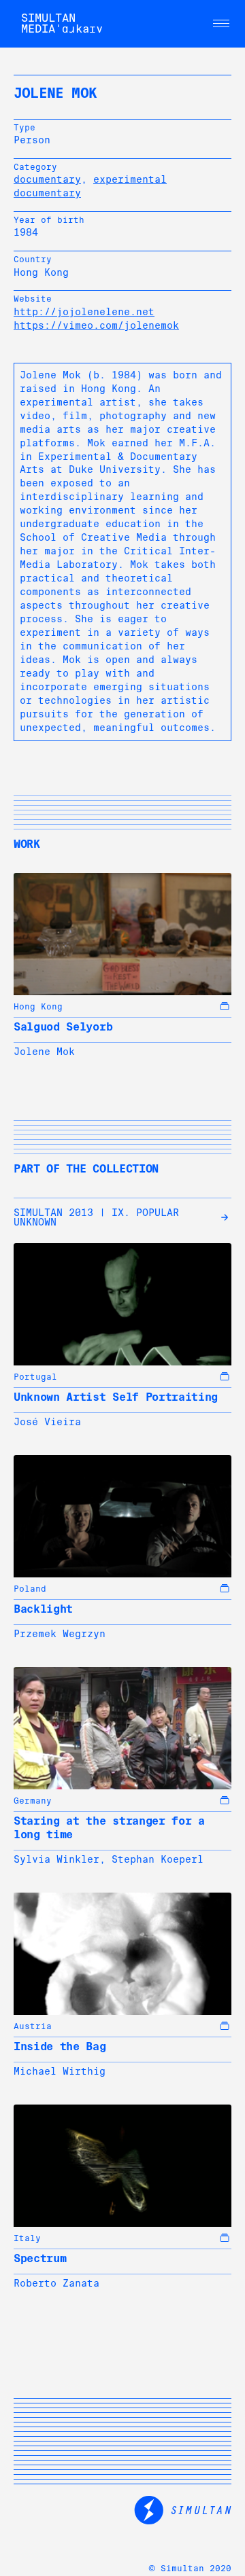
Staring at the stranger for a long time (109, 1828)
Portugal (35, 1377)
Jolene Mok (44, 1052)
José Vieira (47, 1422)
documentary (47, 179)
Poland (30, 1589)
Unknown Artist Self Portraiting (116, 1397)
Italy (27, 2238)
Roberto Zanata (56, 2283)
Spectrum (40, 2258)
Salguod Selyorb (63, 1027)
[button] (221, 24)
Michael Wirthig (60, 2071)
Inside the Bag (60, 2046)
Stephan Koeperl (158, 1859)
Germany (33, 1801)
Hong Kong (38, 1007)
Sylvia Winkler (56, 1859)
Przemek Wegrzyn (60, 1634)
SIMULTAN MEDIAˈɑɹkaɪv (62, 23)
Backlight (43, 1609)
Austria (33, 2026)
